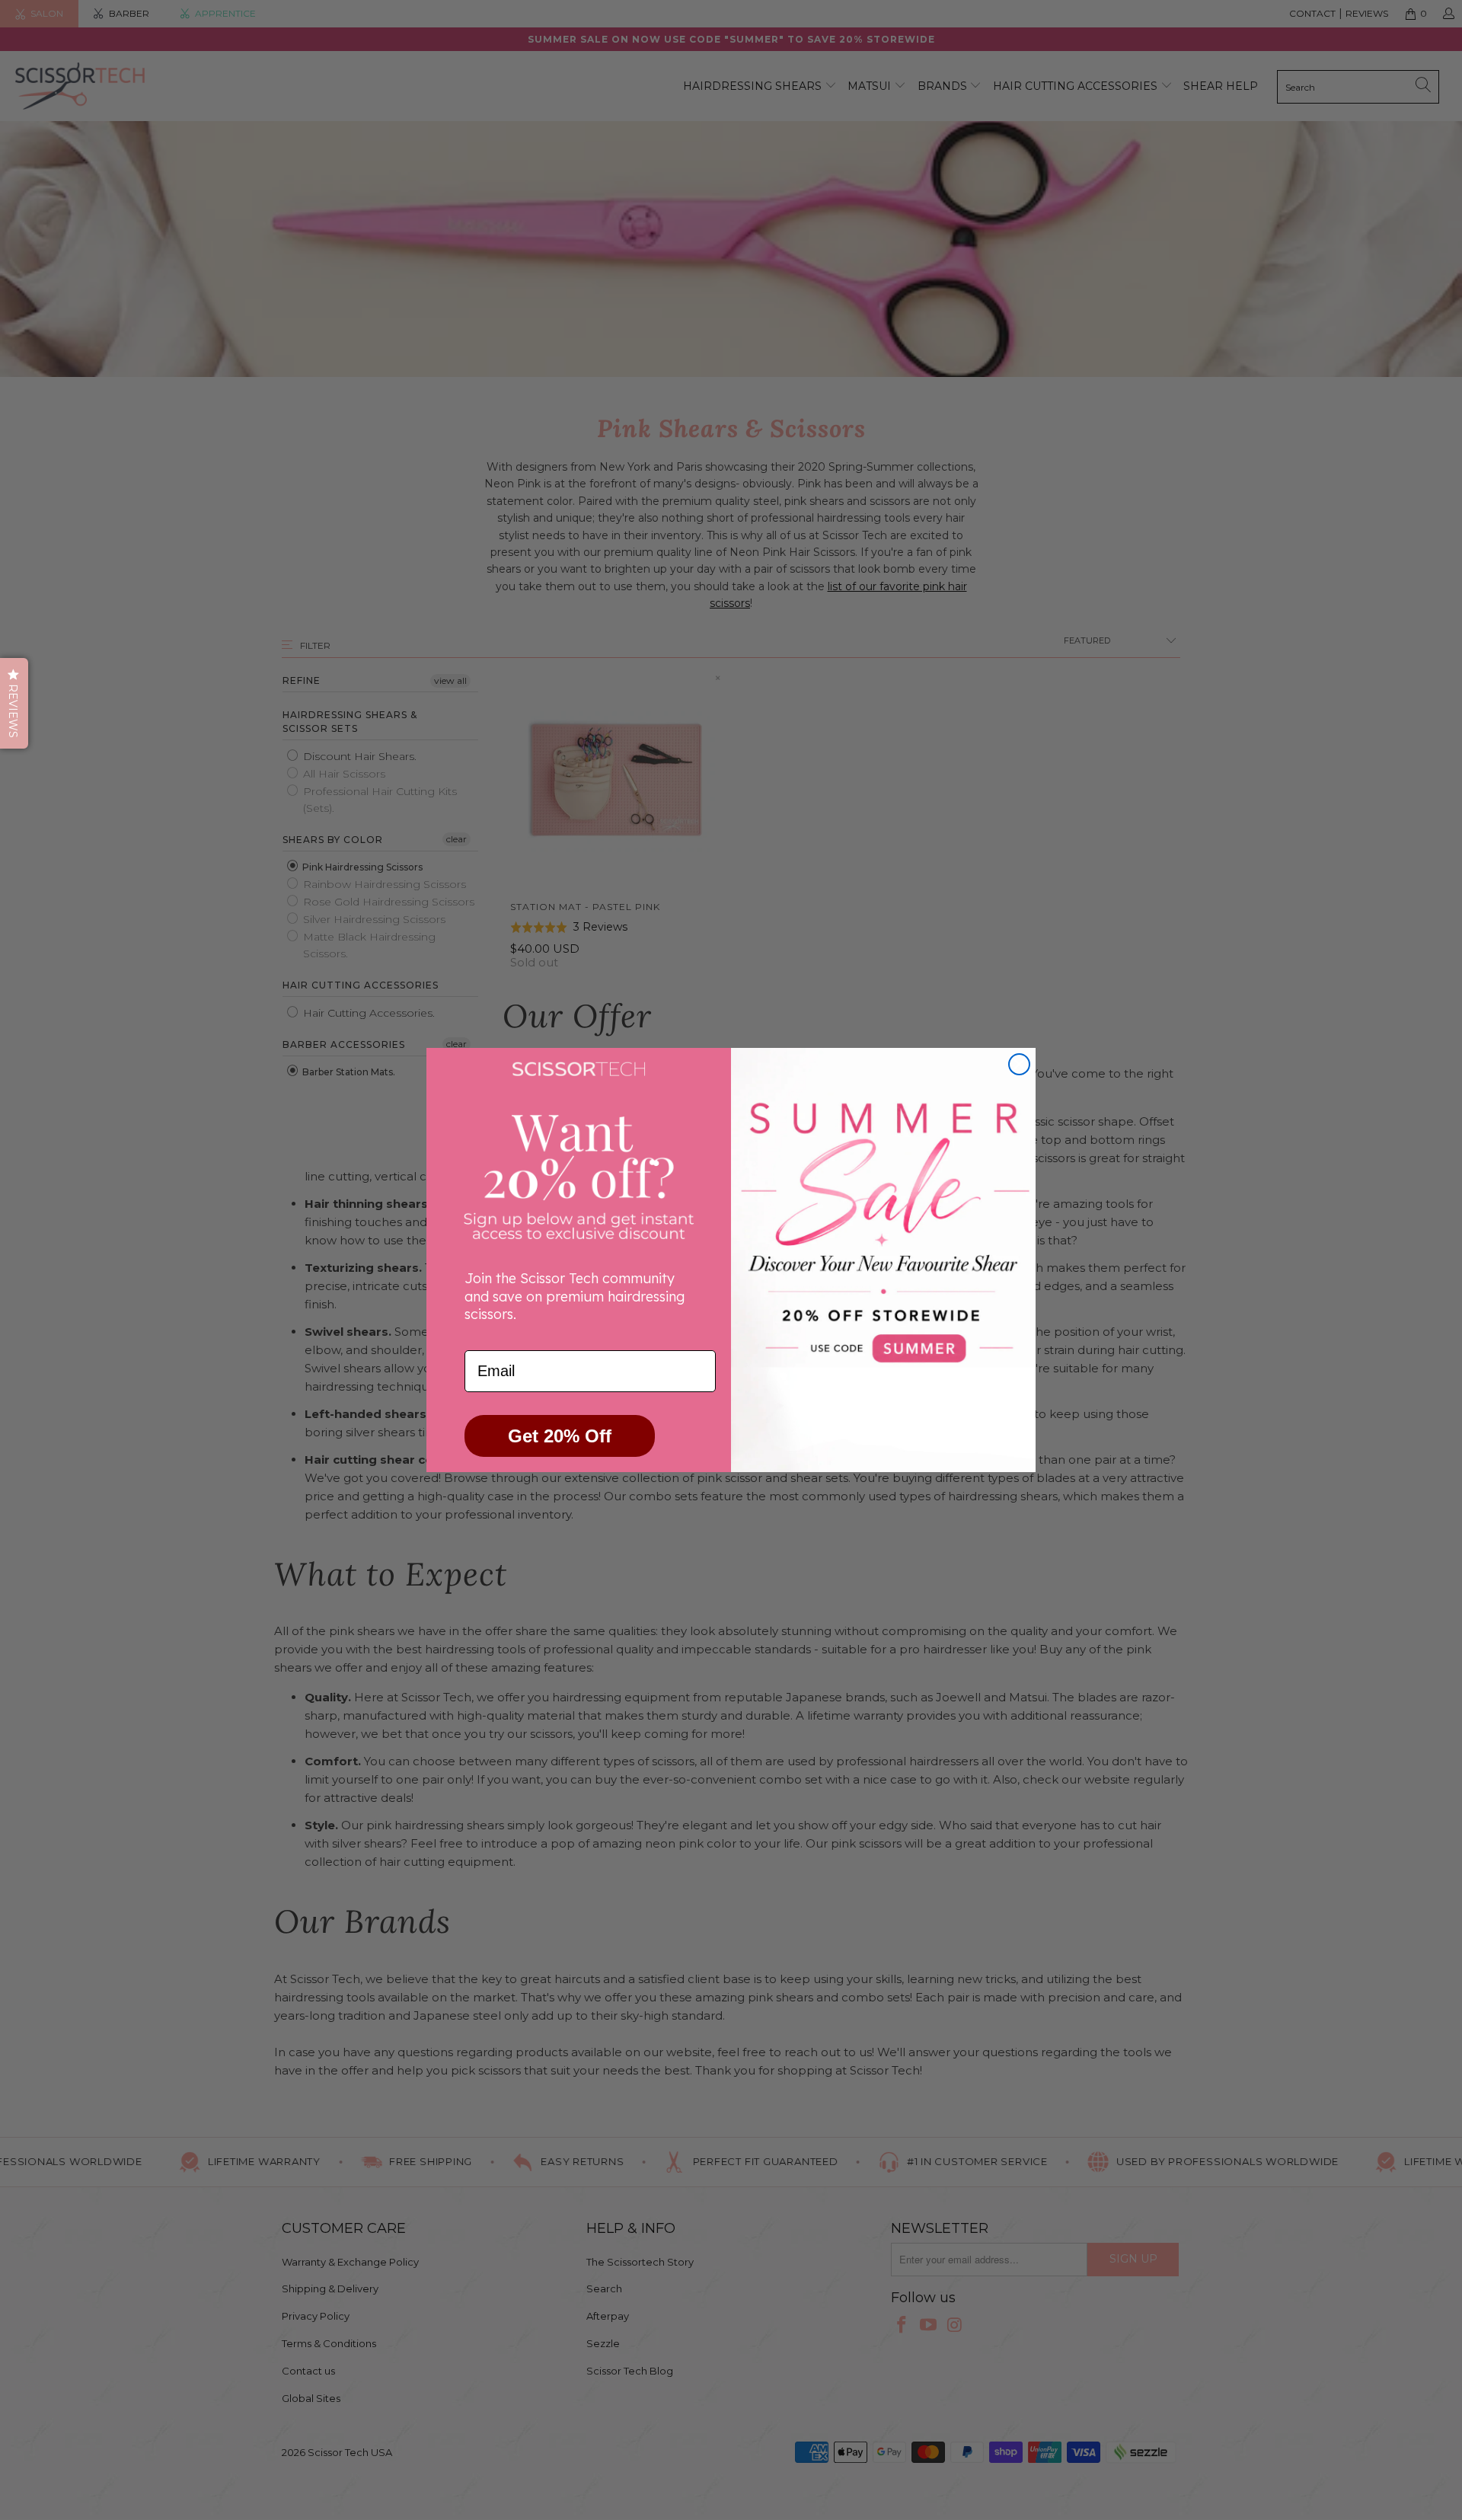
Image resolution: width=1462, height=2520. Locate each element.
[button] (14, 703)
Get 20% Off (560, 1436)
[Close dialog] (1019, 1064)
